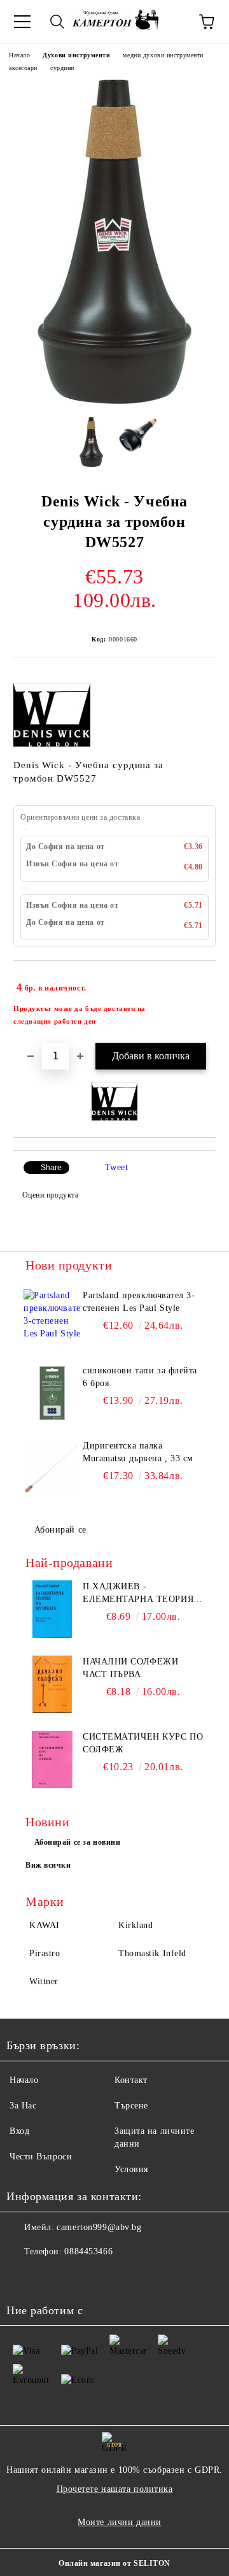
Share (51, 1168)
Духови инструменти (76, 55)
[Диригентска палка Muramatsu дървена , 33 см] (52, 1468)
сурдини (62, 68)
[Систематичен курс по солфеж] (52, 1759)
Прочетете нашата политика (115, 2489)
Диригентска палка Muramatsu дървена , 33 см (138, 1452)
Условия (131, 2169)
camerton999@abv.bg (99, 2227)
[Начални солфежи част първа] (52, 1684)
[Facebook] (23, 2277)
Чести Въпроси (41, 2157)
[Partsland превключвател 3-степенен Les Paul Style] (52, 1318)
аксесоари (23, 68)
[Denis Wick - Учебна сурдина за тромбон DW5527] (114, 401)
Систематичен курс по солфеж (143, 1743)
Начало (19, 55)
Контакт (131, 2080)
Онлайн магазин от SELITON (114, 2563)
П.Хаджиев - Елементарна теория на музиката (138, 1594)
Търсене (131, 2106)
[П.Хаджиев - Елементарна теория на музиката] (52, 1609)
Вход (19, 2131)
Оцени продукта (50, 1195)
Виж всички (48, 1865)
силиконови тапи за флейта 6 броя (140, 1377)
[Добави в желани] (198, 982)
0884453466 (88, 2251)
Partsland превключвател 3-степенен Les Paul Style (139, 1302)
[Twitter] (51, 2277)
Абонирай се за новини (78, 1842)
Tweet (117, 1167)
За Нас (23, 2106)
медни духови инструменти (163, 55)
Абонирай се (60, 1530)
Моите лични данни (120, 2522)
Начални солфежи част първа (130, 1668)
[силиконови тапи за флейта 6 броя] (52, 1393)
